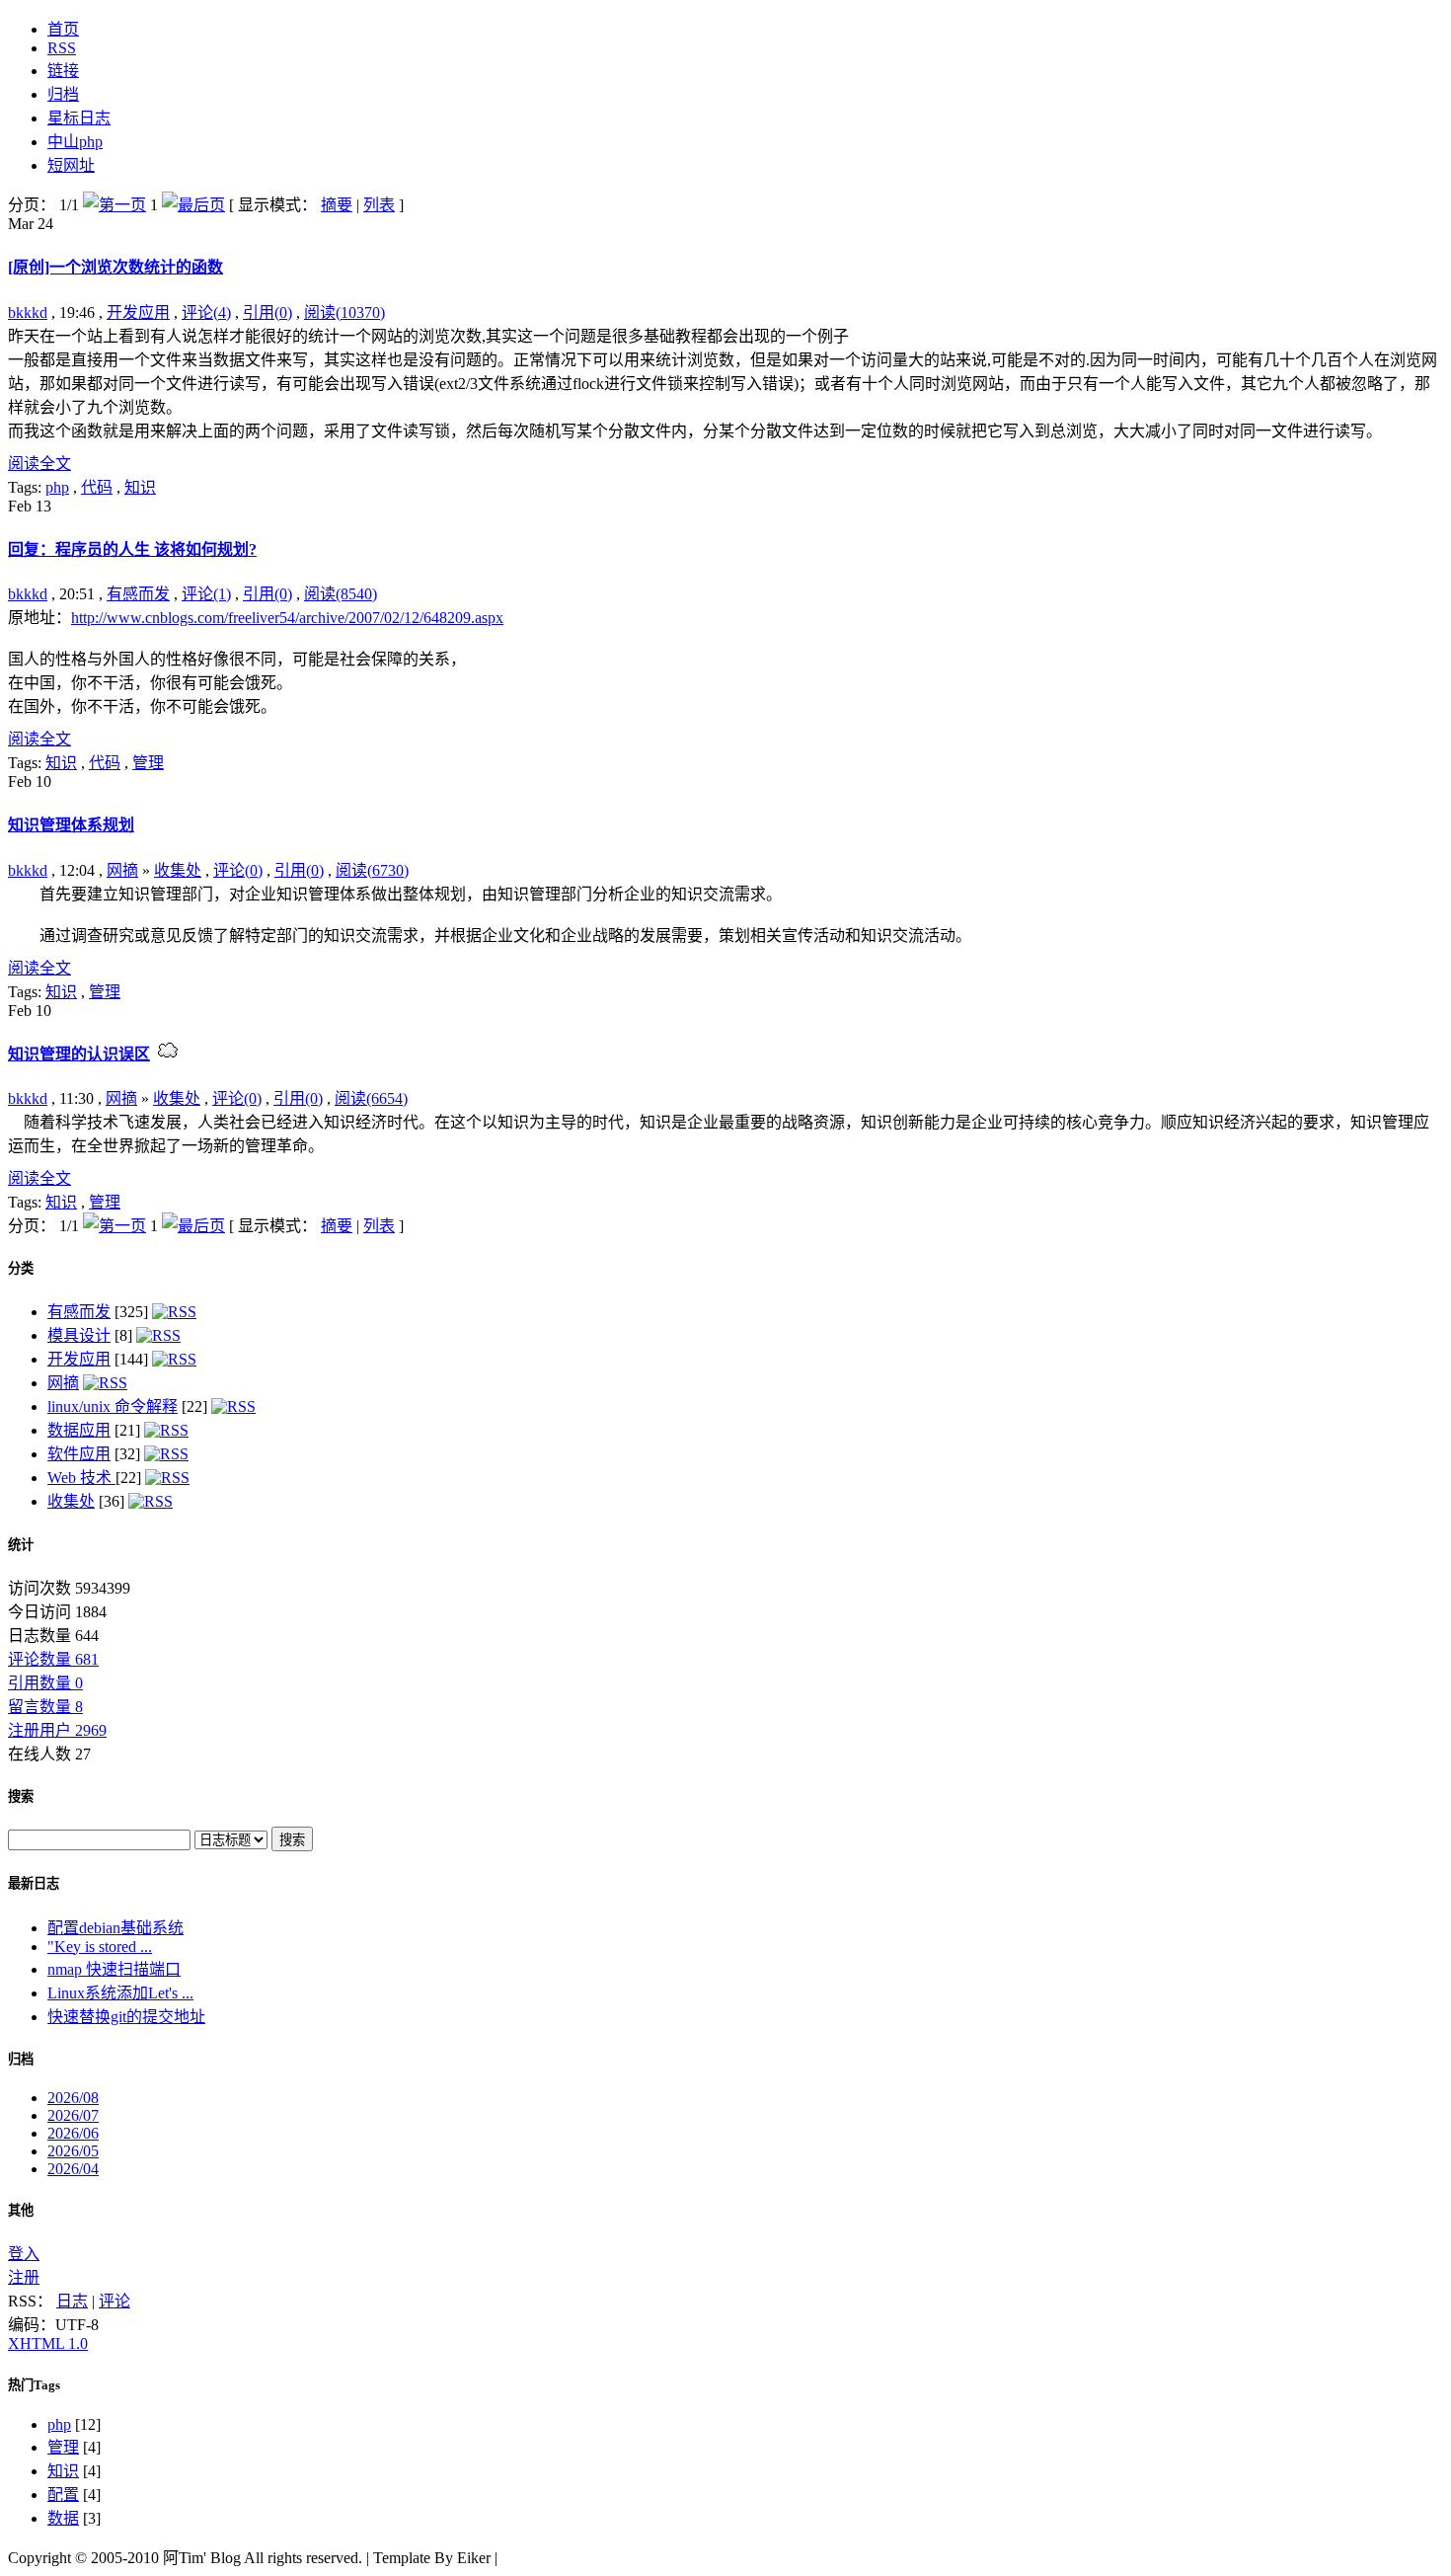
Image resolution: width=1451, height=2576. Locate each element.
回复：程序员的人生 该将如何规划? (132, 549)
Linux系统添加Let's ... (120, 1993)
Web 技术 (81, 1478)
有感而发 (138, 594)
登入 (24, 2254)
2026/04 (73, 2169)
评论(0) (238, 870)
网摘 (122, 870)
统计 (21, 1545)
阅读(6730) (372, 870)
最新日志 (34, 1883)
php (57, 487)
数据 (63, 2518)
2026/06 (73, 2133)
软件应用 (79, 1454)
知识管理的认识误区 (79, 1054)
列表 (379, 205)
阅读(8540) (341, 594)
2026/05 (73, 2151)
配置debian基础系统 (115, 1928)
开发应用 (138, 312)
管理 (148, 763)
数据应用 (79, 1430)
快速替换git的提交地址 (126, 2017)
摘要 (337, 205)
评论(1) (206, 594)
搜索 (21, 1796)
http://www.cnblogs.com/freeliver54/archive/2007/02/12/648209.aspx (287, 618)
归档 (21, 2059)
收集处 (178, 870)
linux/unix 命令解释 (113, 1406)
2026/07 (73, 2115)
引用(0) (267, 312)
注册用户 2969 (57, 1730)
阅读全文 (39, 464)
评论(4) (206, 312)
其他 (21, 2210)
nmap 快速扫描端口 (114, 1969)
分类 (21, 1268)
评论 (115, 2301)
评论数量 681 (53, 1659)
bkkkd (28, 312)
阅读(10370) (344, 312)
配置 (63, 2495)
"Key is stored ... (100, 1947)
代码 (97, 487)
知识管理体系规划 (71, 825)
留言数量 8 (45, 1707)
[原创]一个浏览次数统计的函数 (115, 267)
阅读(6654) (371, 1098)
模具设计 (79, 1335)
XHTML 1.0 (48, 2343)
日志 (72, 2301)
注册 (24, 2277)
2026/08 (73, 2098)
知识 (140, 487)
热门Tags (34, 2385)
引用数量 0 (45, 1683)
